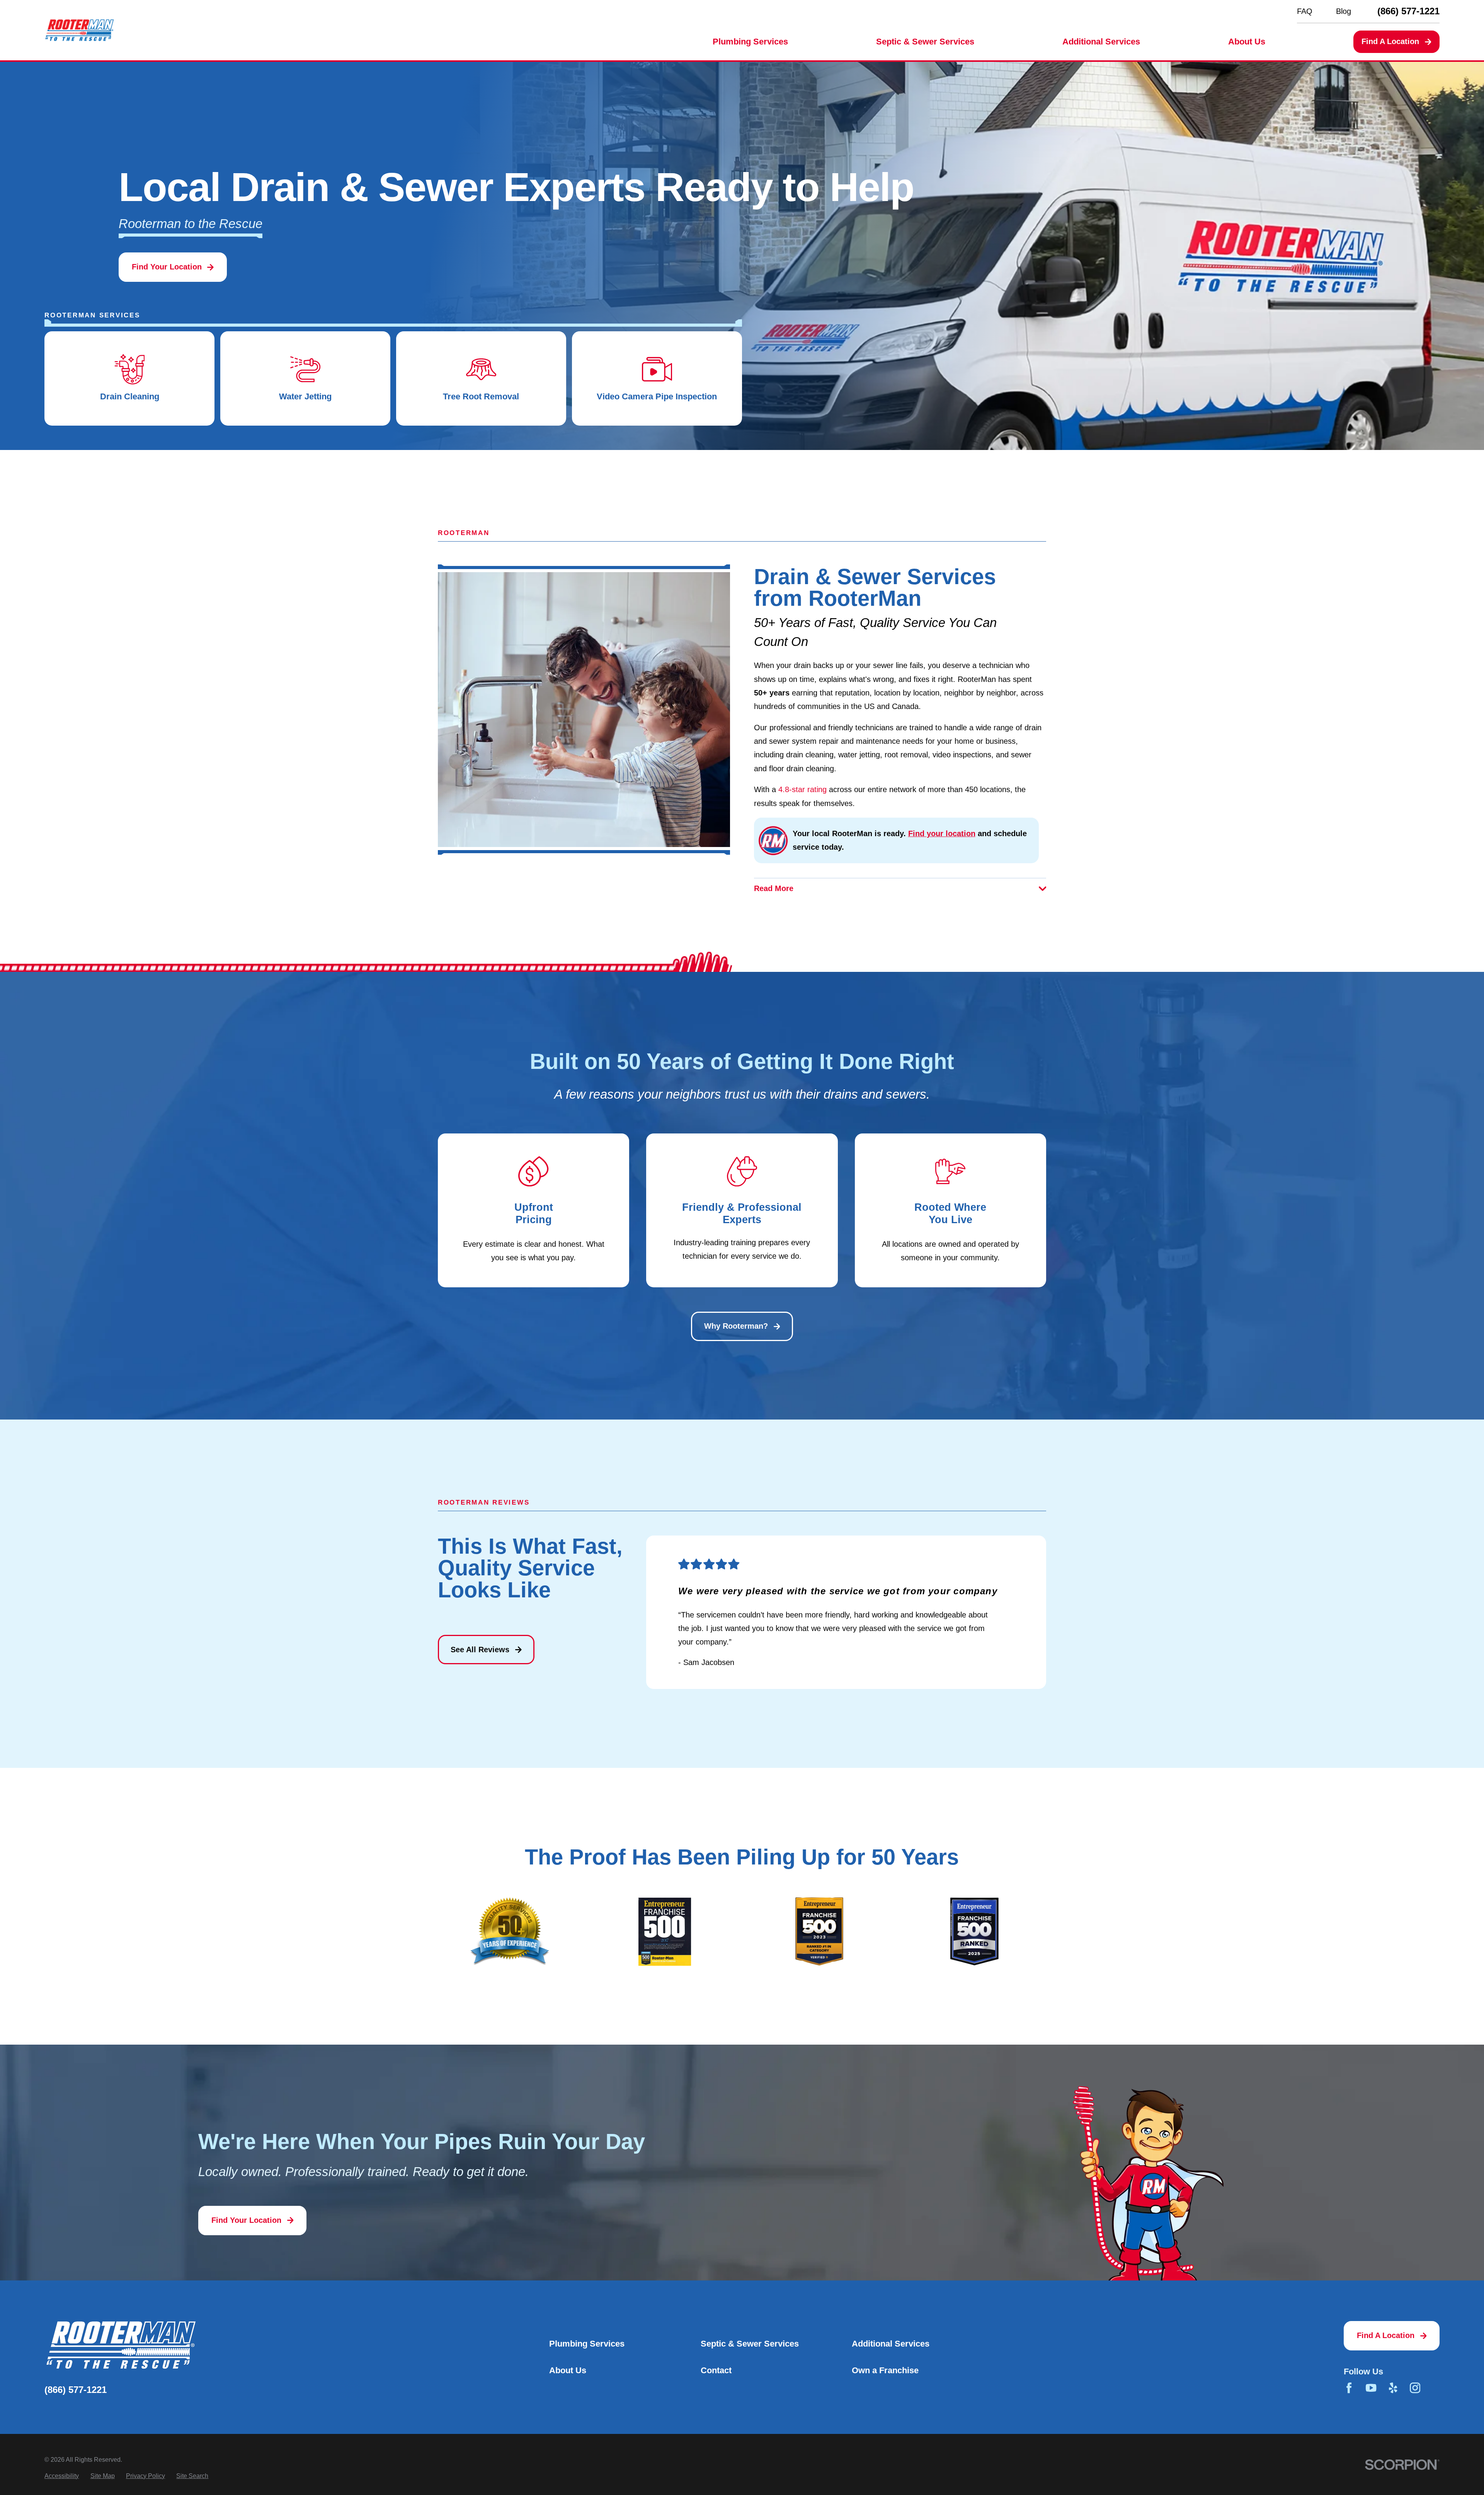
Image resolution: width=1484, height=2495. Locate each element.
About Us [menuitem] (1247, 42)
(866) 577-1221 (1408, 11)
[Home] (79, 30)
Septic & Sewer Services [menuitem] (925, 42)
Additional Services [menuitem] (1101, 42)
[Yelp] (1393, 2388)
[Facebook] (1349, 2388)
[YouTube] (1371, 2388)
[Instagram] (1415, 2388)
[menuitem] (62, 2476)
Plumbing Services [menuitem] (750, 42)
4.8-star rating (802, 789)
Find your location (942, 833)
